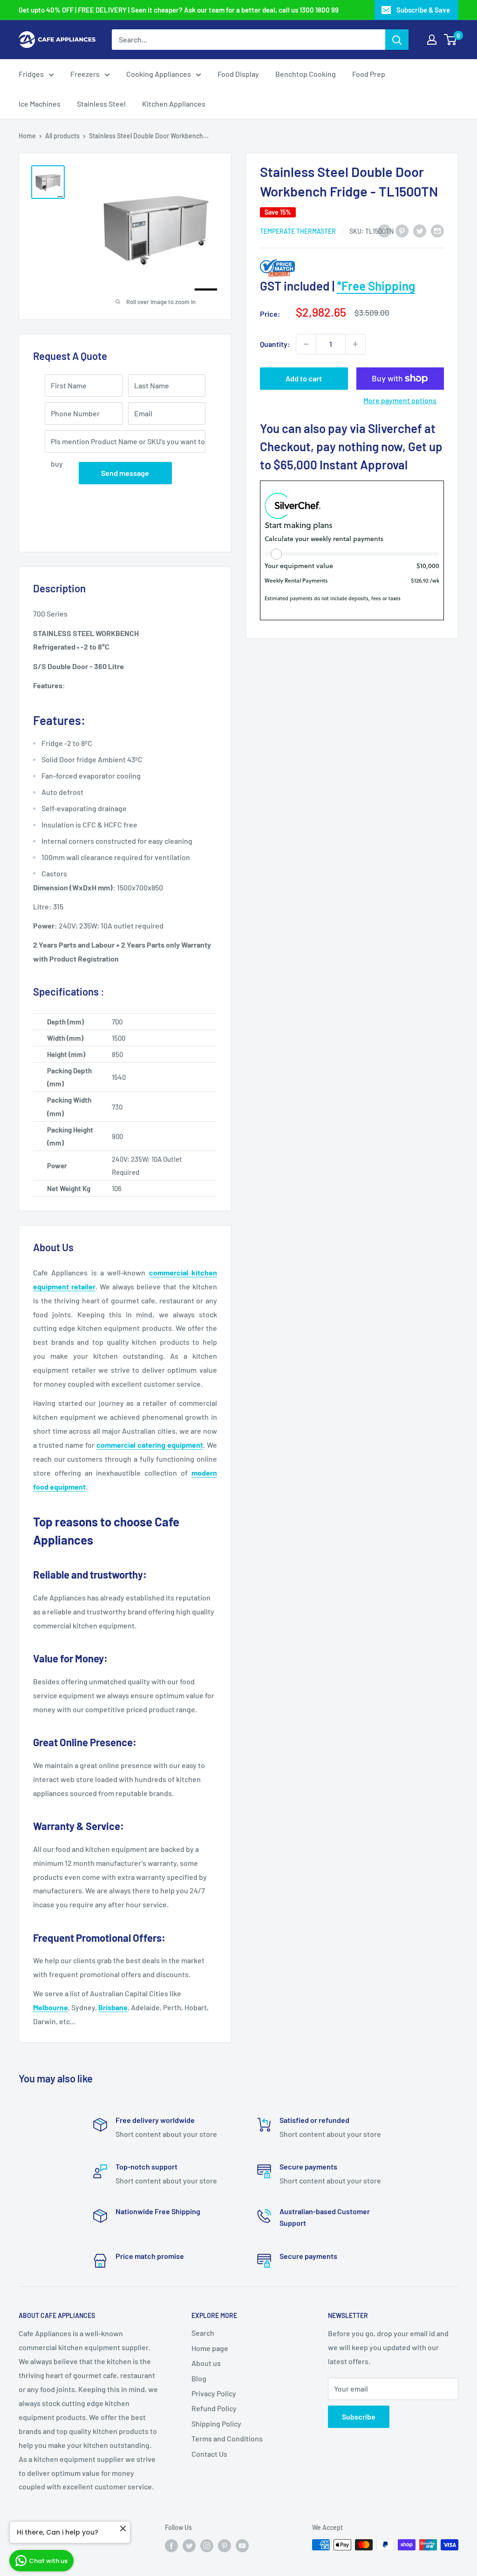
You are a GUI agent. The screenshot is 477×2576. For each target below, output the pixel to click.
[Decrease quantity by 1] (306, 344)
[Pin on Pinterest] (402, 230)
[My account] (432, 40)
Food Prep (369, 74)
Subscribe (359, 2417)
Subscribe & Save (423, 10)
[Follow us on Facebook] (171, 2546)
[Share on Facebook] (384, 230)
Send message (125, 473)
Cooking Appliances (159, 74)
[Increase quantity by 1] (355, 344)
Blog (199, 2378)
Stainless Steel (101, 104)
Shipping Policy (216, 2423)
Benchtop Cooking (306, 74)
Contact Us (209, 2454)
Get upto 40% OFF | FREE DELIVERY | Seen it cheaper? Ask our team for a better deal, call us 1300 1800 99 (179, 10)
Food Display (238, 74)
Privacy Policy (214, 2393)
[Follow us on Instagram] (207, 2546)
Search (203, 2333)
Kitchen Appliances (174, 104)
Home (27, 136)
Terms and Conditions (227, 2438)
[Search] (397, 40)
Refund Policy (214, 2408)
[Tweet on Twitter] (420, 230)
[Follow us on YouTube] (242, 2546)
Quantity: (275, 344)
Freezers (85, 74)
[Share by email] (437, 230)
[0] (451, 40)
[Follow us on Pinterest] (225, 2546)
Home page (210, 2348)
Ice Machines (40, 104)
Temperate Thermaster (298, 231)
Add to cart (304, 378)
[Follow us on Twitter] (189, 2546)
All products (62, 136)
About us (206, 2363)
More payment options (400, 400)
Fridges (31, 74)
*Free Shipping (376, 286)
